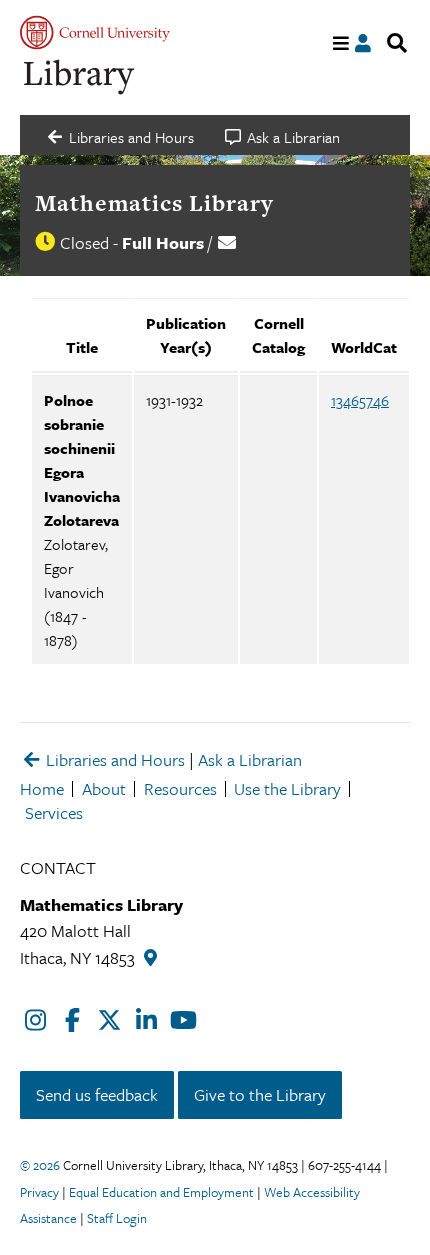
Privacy (39, 1192)
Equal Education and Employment (161, 1192)
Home (42, 788)
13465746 (360, 400)
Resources (180, 788)
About (104, 788)
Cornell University (95, 32)
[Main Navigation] (341, 43)
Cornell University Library (80, 77)
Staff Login (117, 1218)
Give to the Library (260, 1094)
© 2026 (40, 1165)
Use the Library (287, 788)
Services (54, 812)
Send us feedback (97, 1094)
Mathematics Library (154, 203)
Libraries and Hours (113, 759)
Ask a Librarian (250, 759)
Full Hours (163, 242)
